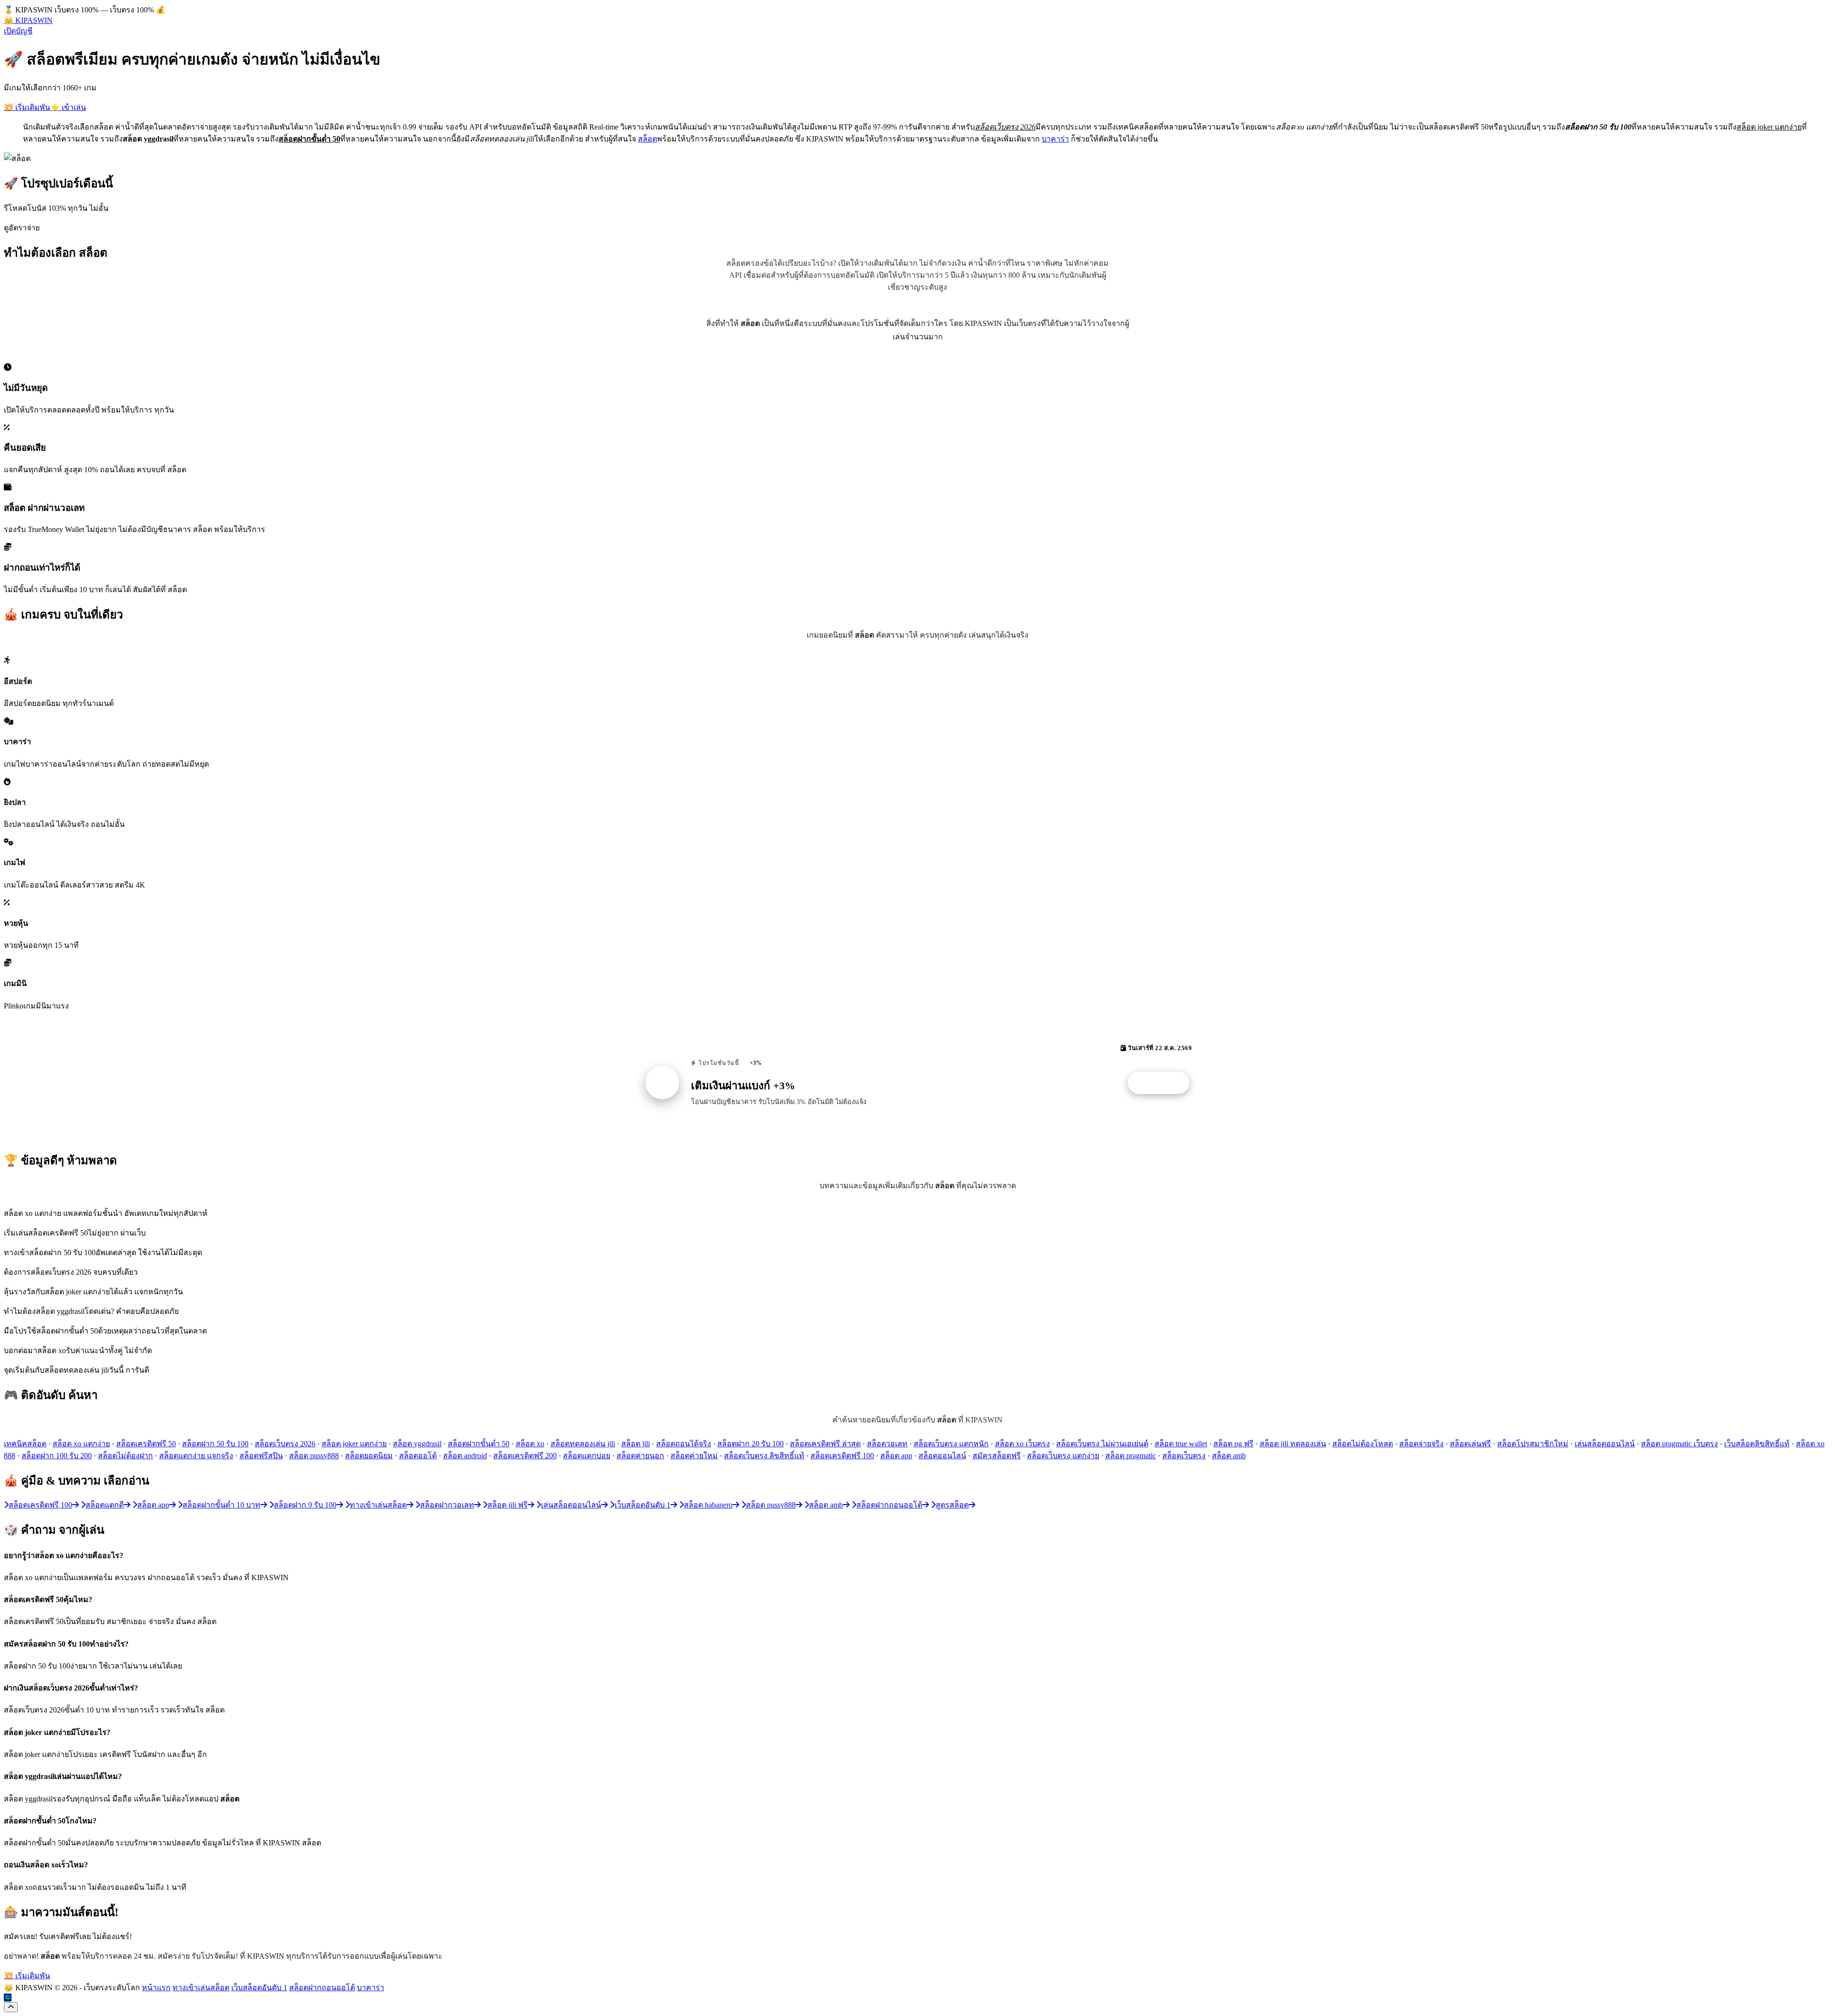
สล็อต (648, 139)
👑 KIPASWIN (28, 20)
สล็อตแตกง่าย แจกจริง (196, 1456)
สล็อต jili (636, 1444)
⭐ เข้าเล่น (68, 107)
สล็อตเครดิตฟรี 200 (525, 1456)
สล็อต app (896, 1456)
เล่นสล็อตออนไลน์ (1605, 1444)
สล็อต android (465, 1456)
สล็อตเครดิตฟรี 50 (146, 1444)
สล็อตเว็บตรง (1184, 1456)
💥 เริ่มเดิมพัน (27, 107)
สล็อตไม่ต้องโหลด (1363, 1444)
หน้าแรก (156, 1988)
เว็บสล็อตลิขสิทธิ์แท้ (1757, 1444)
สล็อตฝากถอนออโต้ (322, 1988)
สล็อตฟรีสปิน (261, 1456)
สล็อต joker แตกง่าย (354, 1444)
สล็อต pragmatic (1131, 1456)
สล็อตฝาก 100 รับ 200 (57, 1456)
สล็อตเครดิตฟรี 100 (842, 1456)
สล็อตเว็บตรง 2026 (285, 1444)
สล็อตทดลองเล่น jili (583, 1444)
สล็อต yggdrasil (417, 1444)
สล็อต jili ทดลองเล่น (1293, 1444)
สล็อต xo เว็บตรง (1022, 1444)
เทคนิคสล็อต (25, 1444)
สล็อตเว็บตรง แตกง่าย (1063, 1456)
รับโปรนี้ (1164, 1083)
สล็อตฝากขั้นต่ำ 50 (479, 1444)
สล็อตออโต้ (418, 1456)
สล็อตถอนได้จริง (684, 1444)
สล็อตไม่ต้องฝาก (125, 1456)
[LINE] (8, 1998)
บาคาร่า (1055, 139)
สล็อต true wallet (1181, 1444)
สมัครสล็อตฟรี (997, 1456)
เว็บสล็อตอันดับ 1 (259, 1988)
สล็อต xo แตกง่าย (81, 1444)
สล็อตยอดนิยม (369, 1456)
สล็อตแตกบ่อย (587, 1456)
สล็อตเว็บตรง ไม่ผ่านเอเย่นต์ (1102, 1444)
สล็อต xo (530, 1444)
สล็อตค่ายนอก (640, 1456)
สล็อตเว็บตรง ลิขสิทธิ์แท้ (764, 1456)
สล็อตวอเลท (887, 1444)
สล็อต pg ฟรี (1233, 1444)
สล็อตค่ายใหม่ (694, 1456)
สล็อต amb (1229, 1456)
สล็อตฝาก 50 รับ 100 (215, 1444)
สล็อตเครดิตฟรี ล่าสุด (825, 1444)
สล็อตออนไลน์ (942, 1456)
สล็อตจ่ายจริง (1421, 1444)
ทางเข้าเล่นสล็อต (201, 1988)
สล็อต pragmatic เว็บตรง (1679, 1444)
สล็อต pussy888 (314, 1456)
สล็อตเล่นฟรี (1470, 1444)
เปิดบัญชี (18, 31)
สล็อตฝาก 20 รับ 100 (750, 1444)
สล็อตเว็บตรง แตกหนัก (951, 1444)
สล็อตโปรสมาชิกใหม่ (1533, 1444)
